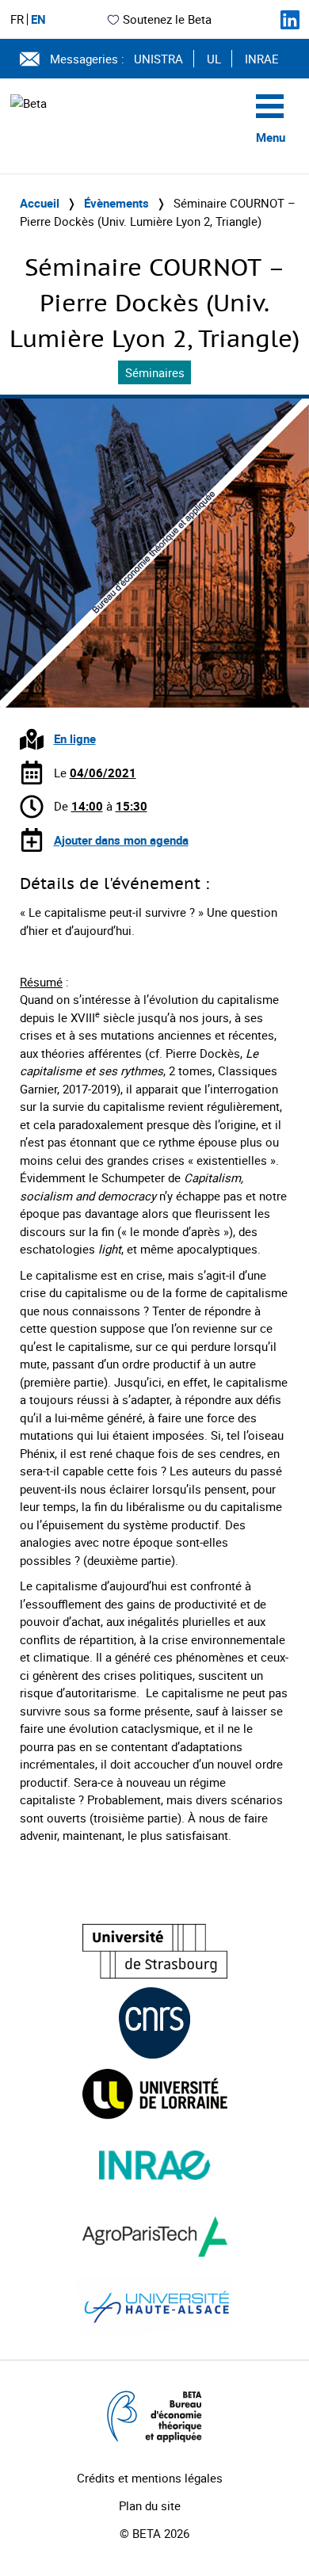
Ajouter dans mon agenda (121, 840)
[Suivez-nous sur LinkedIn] (290, 20)
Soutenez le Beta (167, 19)
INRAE (262, 59)
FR (17, 19)
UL (214, 59)
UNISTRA (158, 59)
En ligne (75, 738)
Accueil (40, 203)
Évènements (116, 203)
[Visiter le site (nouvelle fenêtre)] (155, 1951)
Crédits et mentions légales (150, 2478)
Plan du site (150, 2505)
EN (38, 19)
